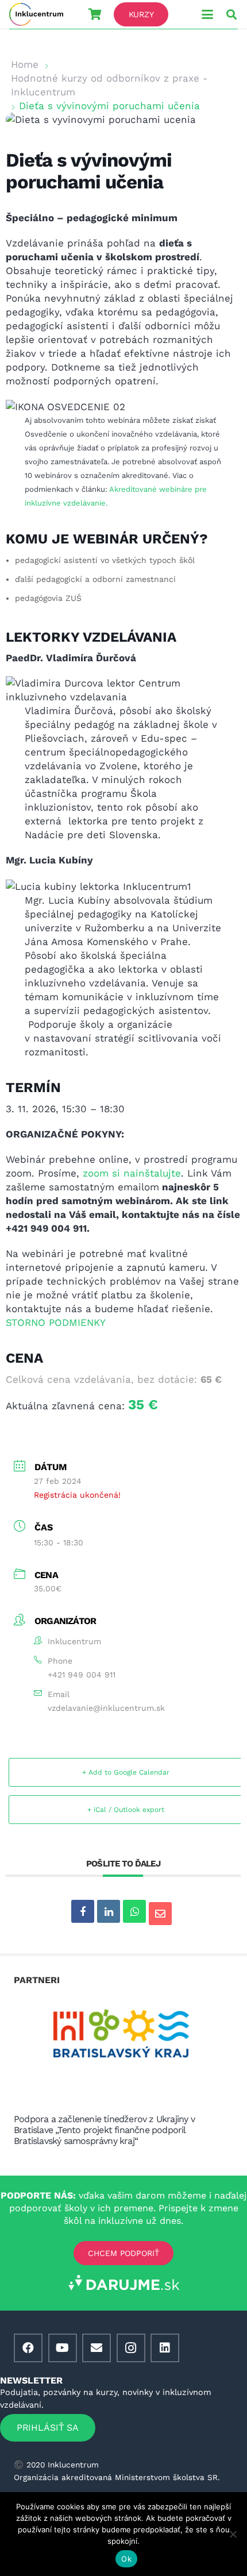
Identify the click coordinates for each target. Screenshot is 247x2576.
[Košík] (95, 14)
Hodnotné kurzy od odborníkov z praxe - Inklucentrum (109, 85)
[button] (207, 14)
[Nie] (233, 2534)
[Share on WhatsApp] (134, 1911)
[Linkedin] (109, 1911)
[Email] (160, 1914)
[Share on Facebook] (83, 1911)
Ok (126, 2559)
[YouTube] (63, 2348)
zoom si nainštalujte (132, 1173)
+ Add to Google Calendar (126, 1772)
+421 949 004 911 (82, 1675)
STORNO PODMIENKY (56, 1322)
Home (25, 64)
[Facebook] (28, 2348)
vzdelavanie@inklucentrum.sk (106, 1708)
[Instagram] (131, 2348)
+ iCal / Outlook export (126, 1810)
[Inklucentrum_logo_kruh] (36, 14)
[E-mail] (97, 2348)
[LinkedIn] (165, 2348)
